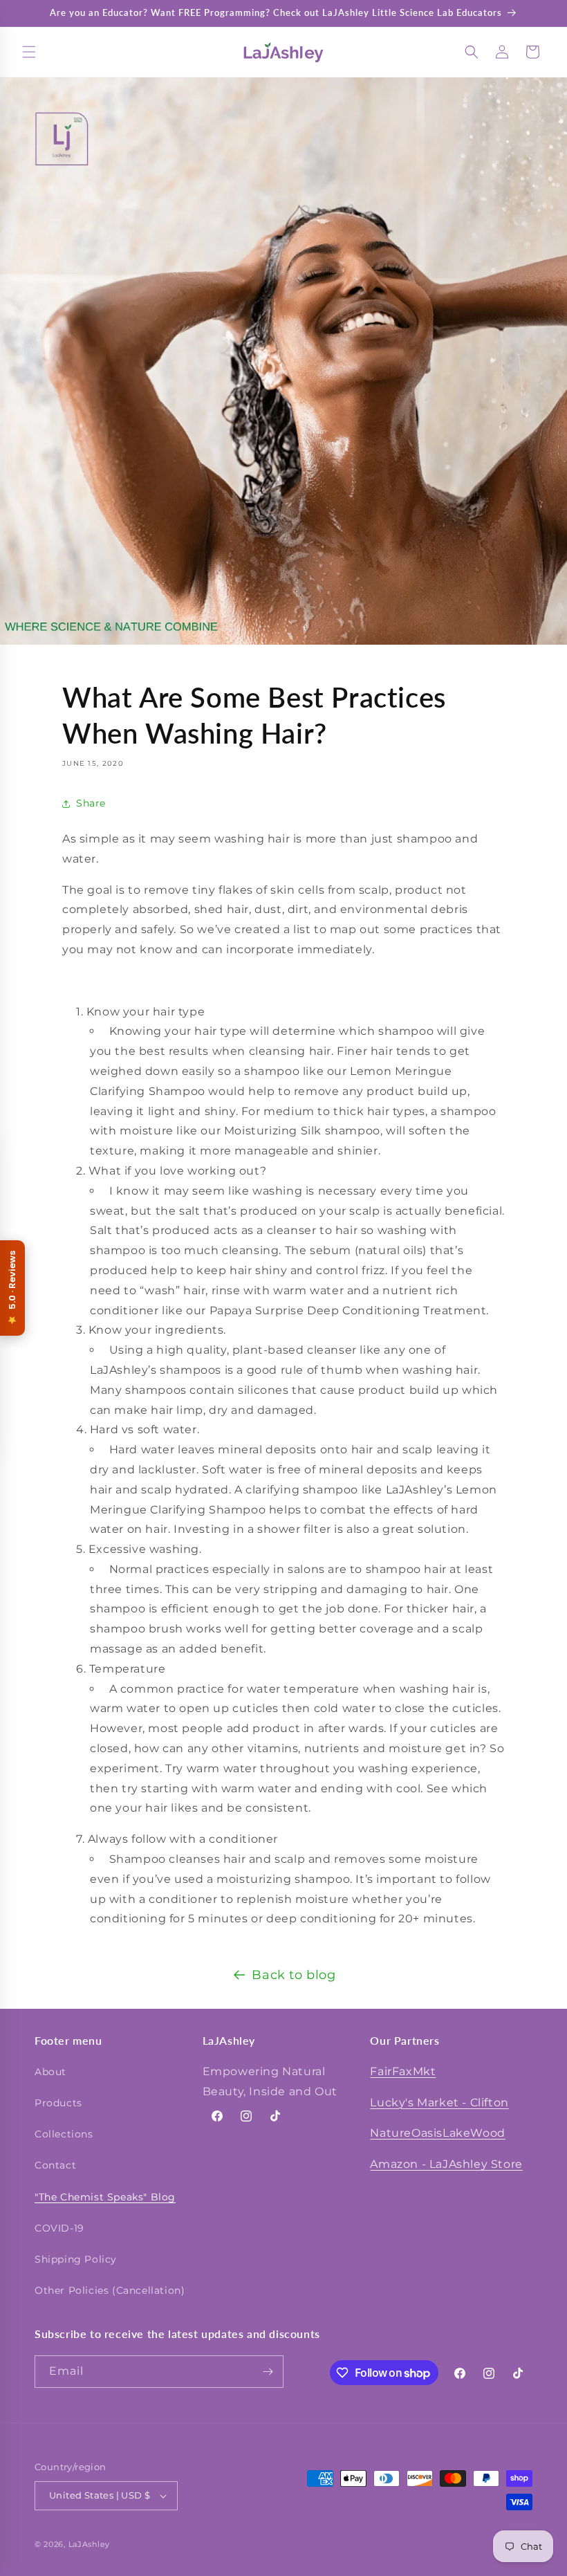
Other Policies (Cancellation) (110, 2290)
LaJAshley (89, 2544)
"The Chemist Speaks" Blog (105, 2197)
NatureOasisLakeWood (437, 2133)
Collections (64, 2134)
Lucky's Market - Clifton (439, 2103)
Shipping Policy (76, 2259)
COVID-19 (59, 2228)
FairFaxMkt (403, 2071)
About (50, 2072)
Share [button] (91, 803)
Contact (55, 2165)
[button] (29, 52)
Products (58, 2103)
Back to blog (294, 1975)
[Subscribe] (268, 2372)
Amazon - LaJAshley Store (446, 2164)
